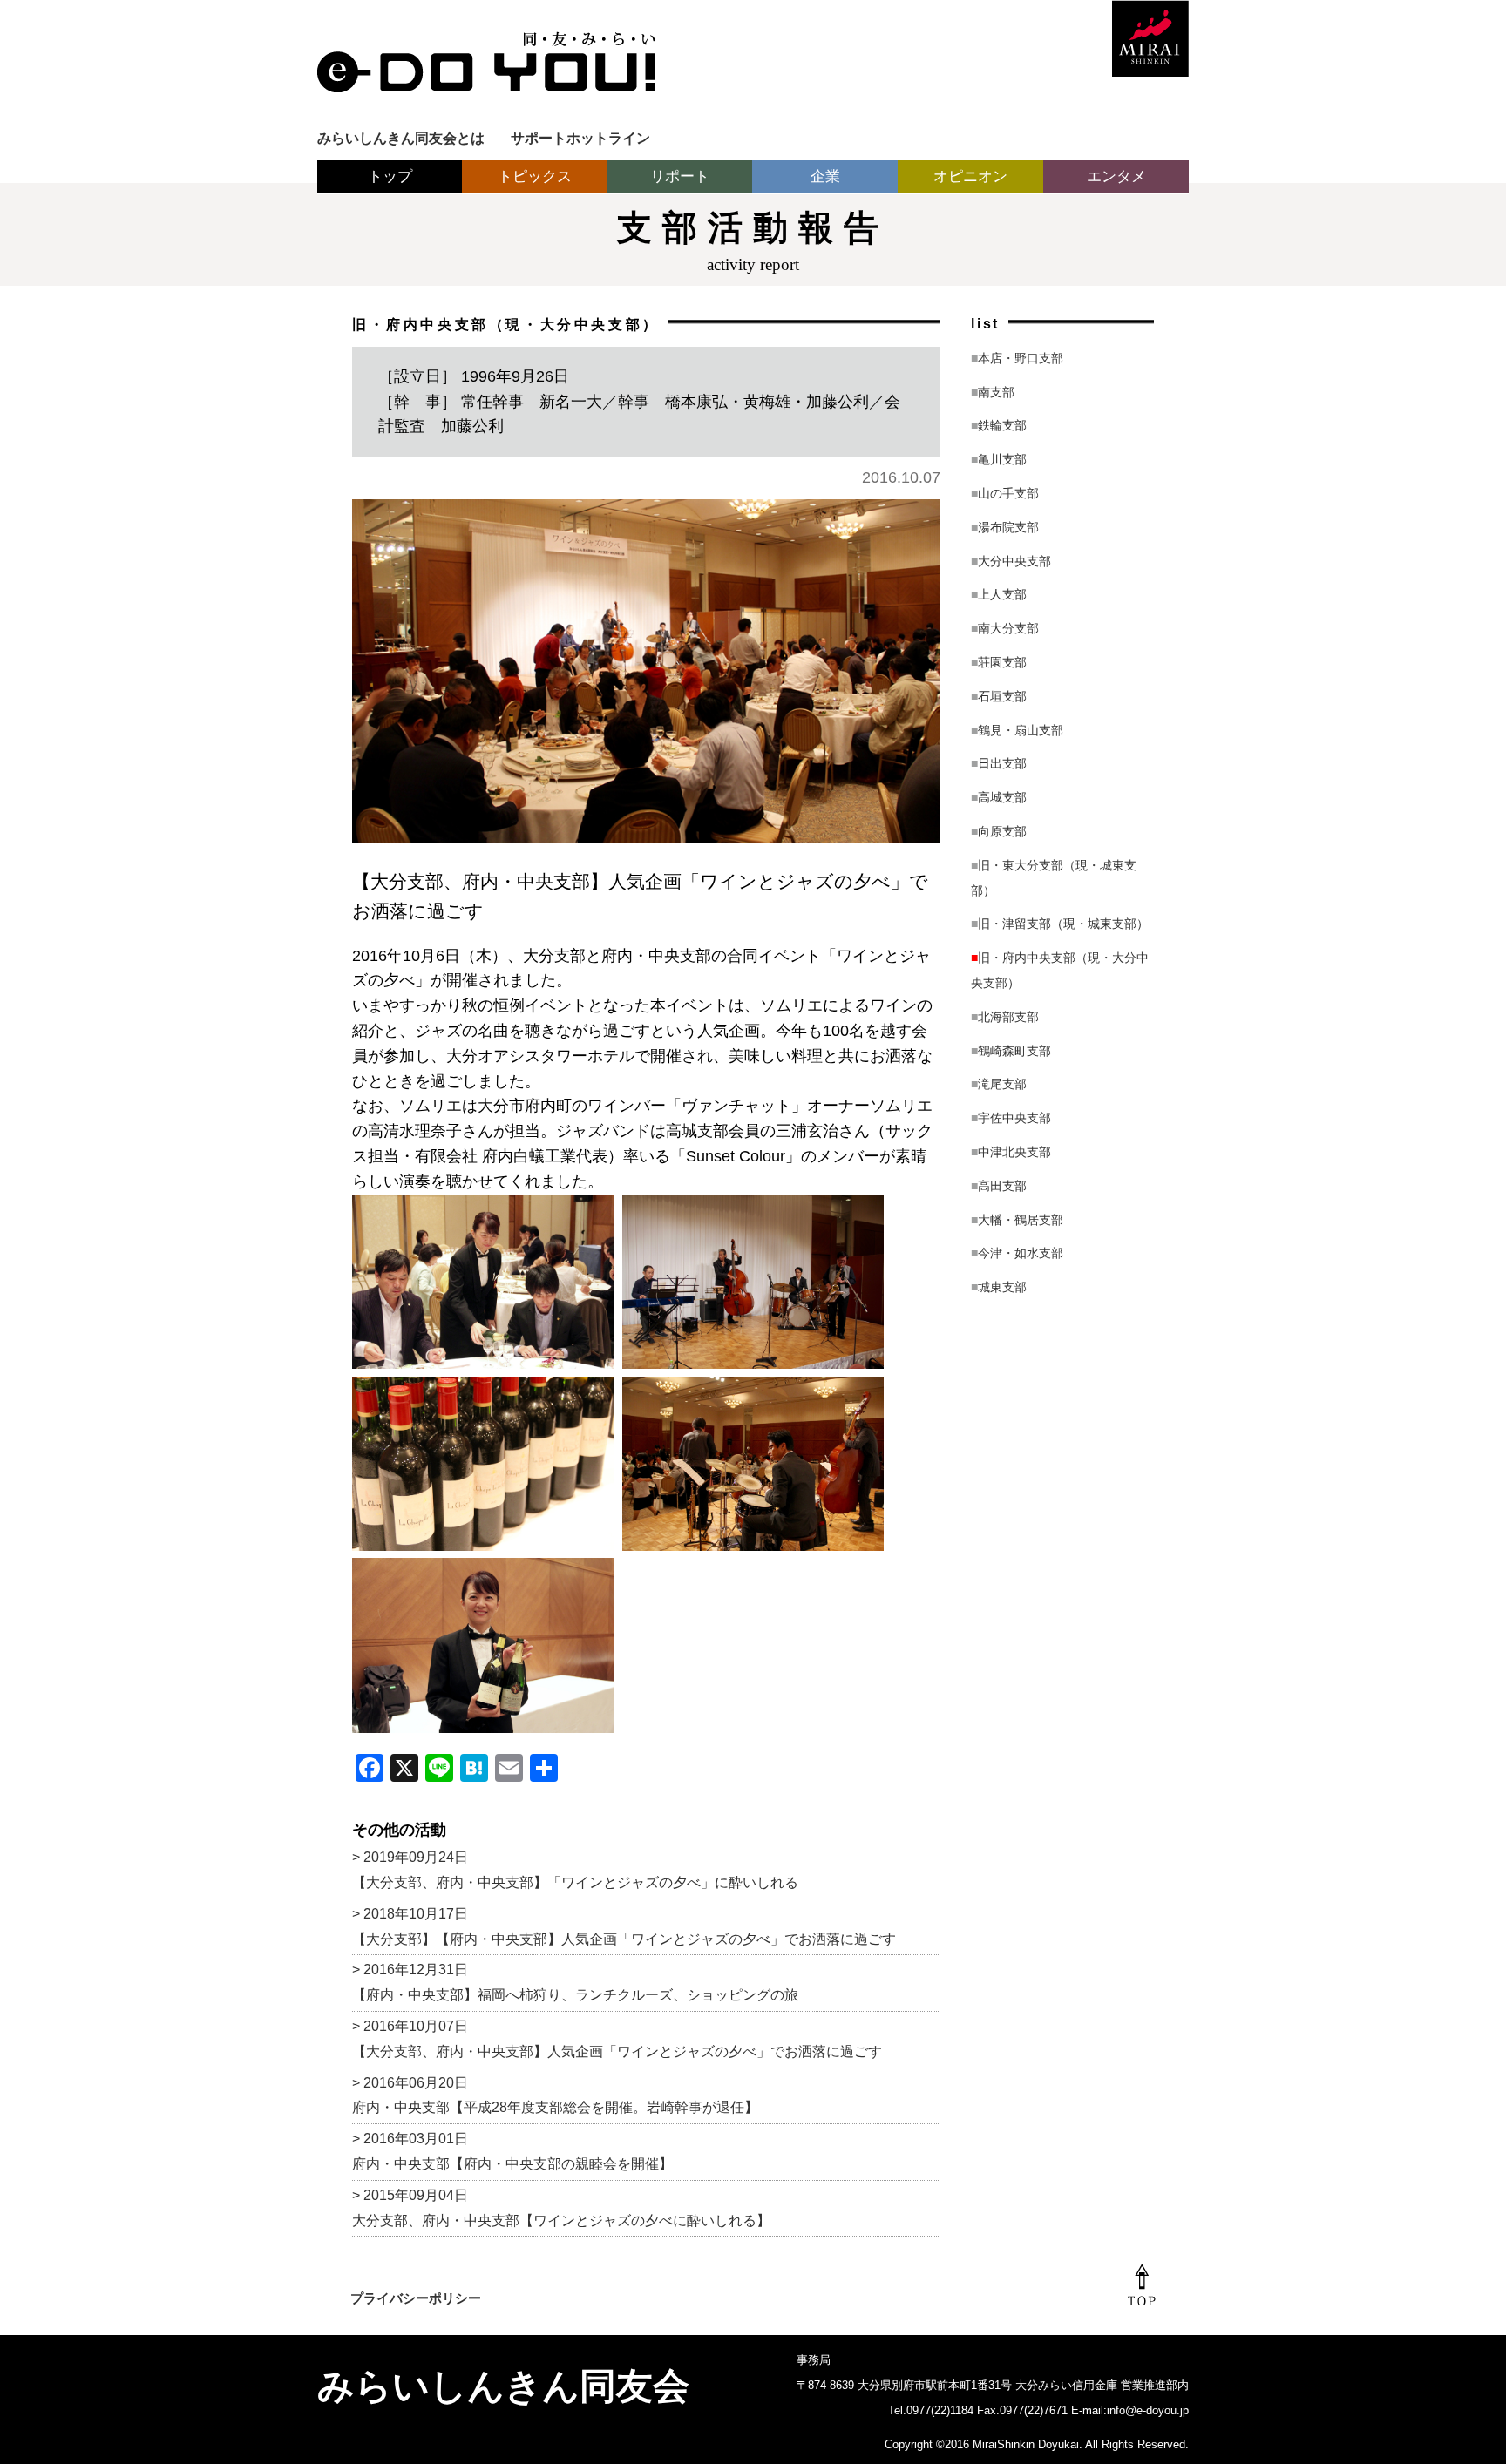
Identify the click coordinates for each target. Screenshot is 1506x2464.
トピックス (535, 176)
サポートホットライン (580, 138)
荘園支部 (999, 662)
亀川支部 (999, 459)
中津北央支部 (1011, 1152)
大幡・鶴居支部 (1017, 1220)
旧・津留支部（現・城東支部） (1060, 924)
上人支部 (999, 594)
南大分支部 (1005, 628)
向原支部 (999, 831)
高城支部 (999, 797)
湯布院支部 (1005, 527)
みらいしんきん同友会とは (401, 138)
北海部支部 (1005, 1017)
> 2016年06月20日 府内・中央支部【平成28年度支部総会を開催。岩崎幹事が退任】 (555, 2095)
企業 (825, 176)
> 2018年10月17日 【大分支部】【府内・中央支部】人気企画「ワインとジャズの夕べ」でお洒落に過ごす (624, 1926)
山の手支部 (1005, 493)
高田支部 (999, 1186)
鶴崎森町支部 (1011, 1051)
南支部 (993, 392)
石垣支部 (999, 696)
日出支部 (999, 763)
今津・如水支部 (1017, 1253)
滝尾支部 (999, 1084)
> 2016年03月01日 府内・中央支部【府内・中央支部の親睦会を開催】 (512, 2151)
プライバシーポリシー (416, 2298)
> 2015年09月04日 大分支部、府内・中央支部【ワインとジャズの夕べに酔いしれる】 (561, 2208)
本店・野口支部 (1017, 358)
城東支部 (999, 1287)
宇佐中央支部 (1011, 1118)
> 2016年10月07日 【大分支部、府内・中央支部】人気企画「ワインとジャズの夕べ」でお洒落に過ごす (617, 2039)
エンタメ (1116, 176)
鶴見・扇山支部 (1017, 730)
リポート (680, 176)
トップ (390, 176)
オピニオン (970, 176)
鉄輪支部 (999, 425)
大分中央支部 (1011, 561)
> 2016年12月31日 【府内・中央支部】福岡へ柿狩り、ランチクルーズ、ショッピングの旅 (575, 1982)
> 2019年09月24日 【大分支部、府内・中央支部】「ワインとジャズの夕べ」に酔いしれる (575, 1870)
